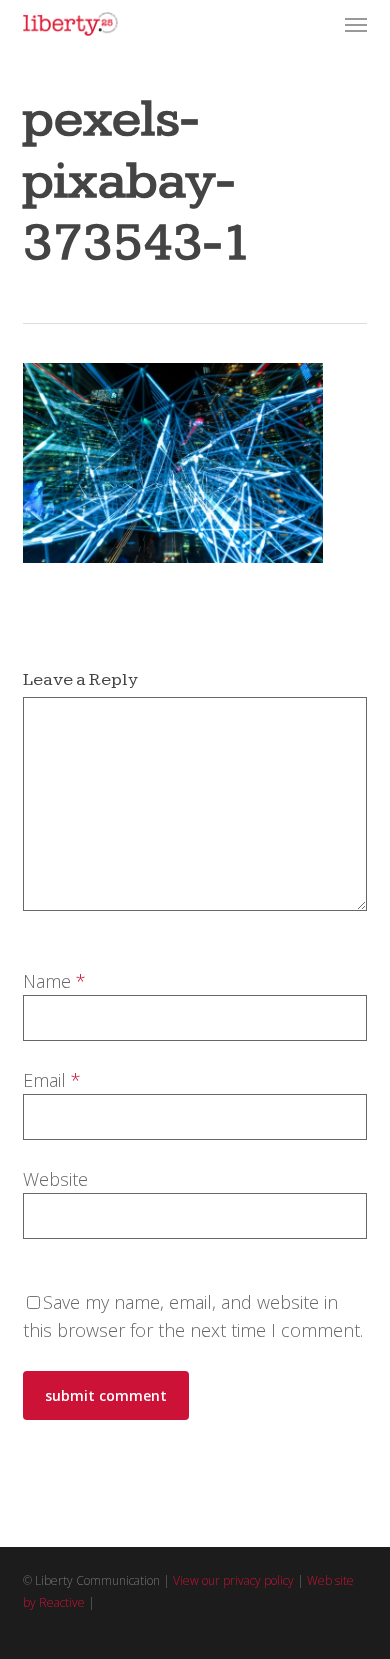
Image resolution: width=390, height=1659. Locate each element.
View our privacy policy (233, 1580)
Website (55, 1179)
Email (52, 1080)
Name (54, 981)
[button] (356, 24)
